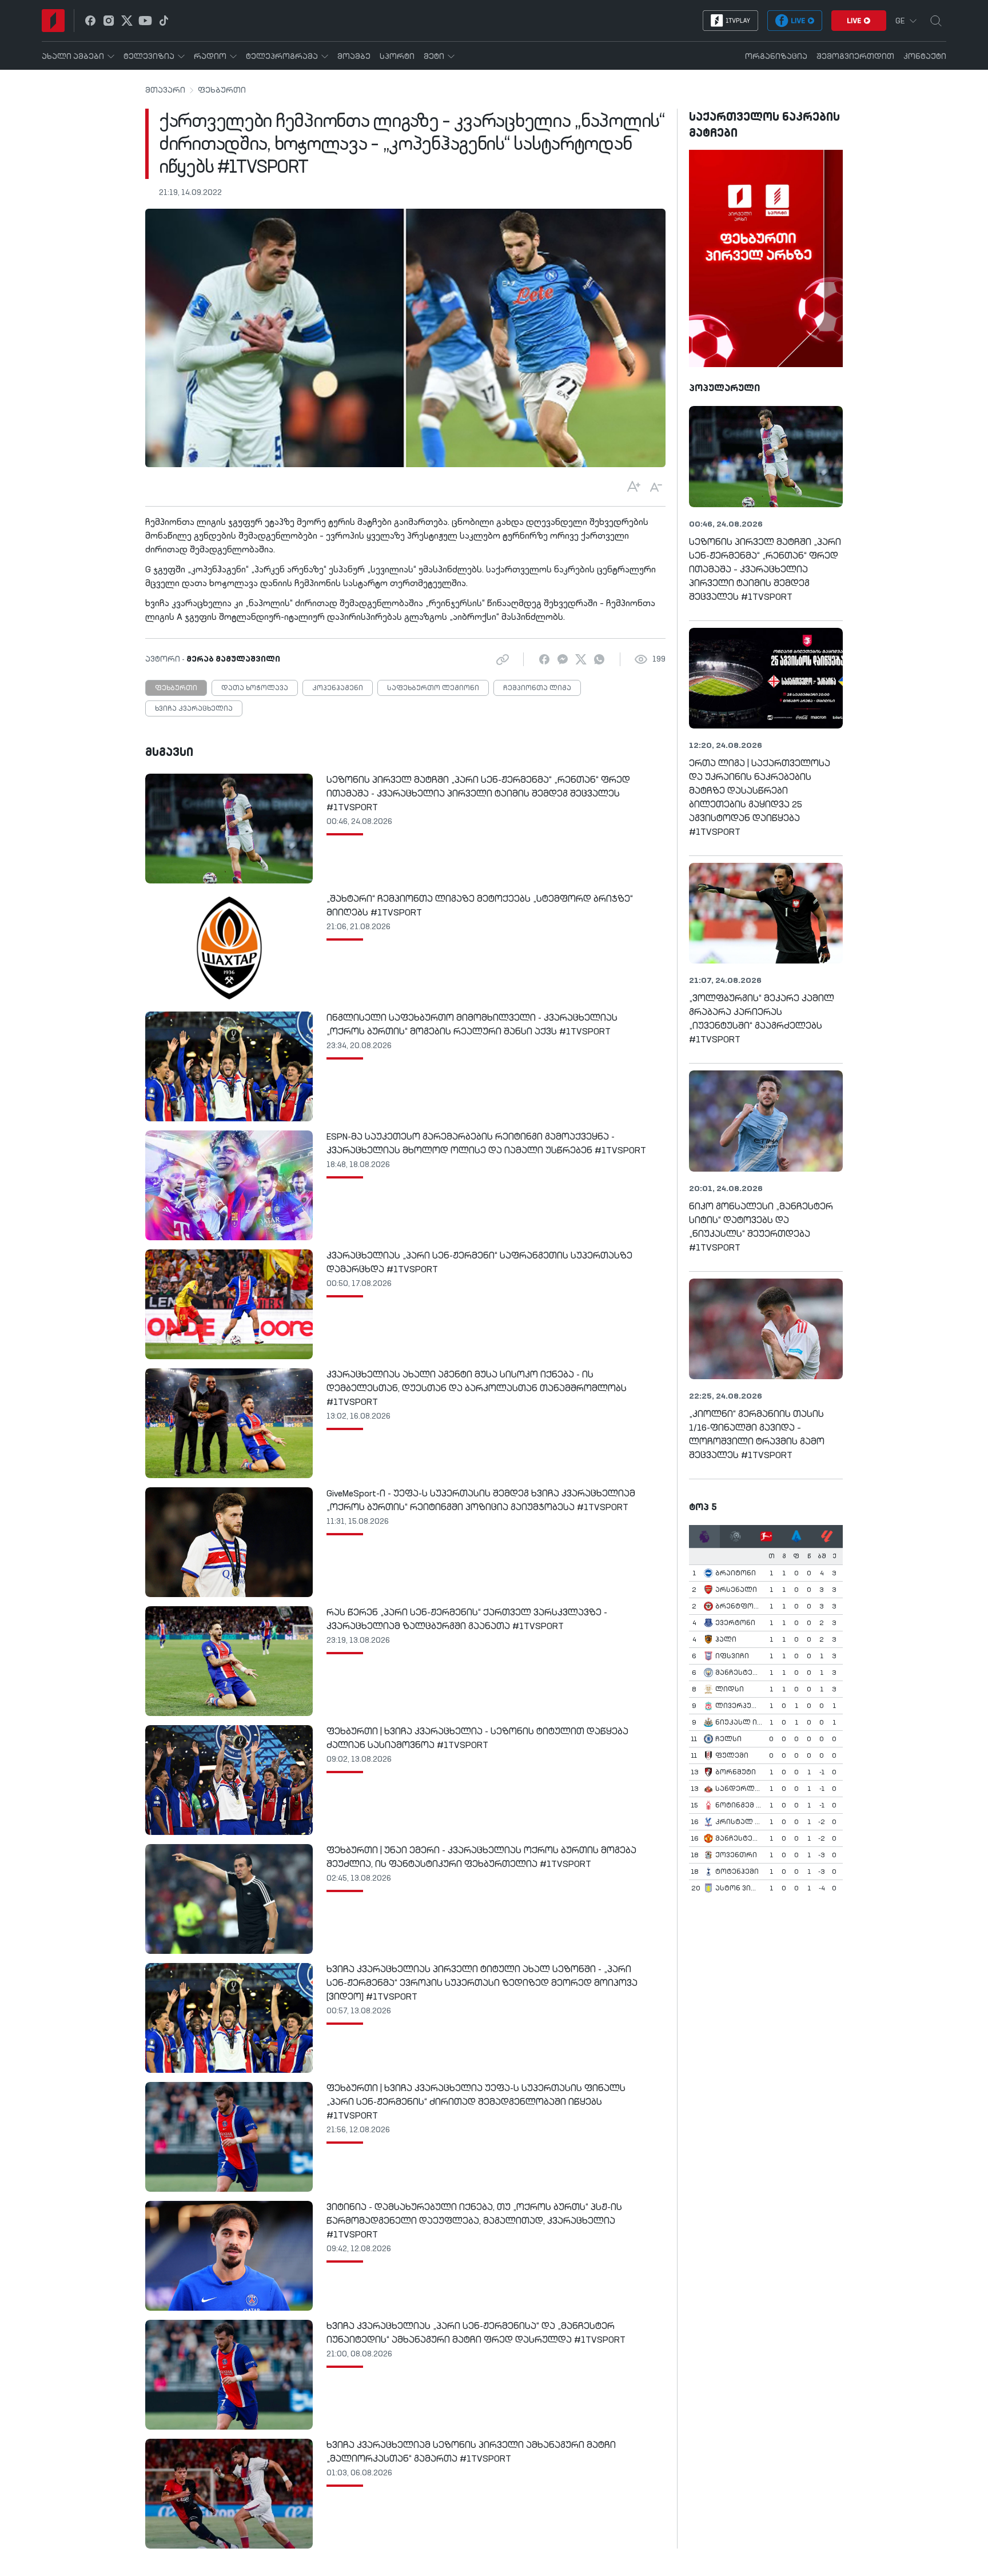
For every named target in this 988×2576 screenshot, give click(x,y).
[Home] (53, 21)
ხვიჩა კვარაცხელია (194, 709)
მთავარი (165, 90)
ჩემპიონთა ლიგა (537, 688)
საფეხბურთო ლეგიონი (433, 688)
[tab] (704, 1536)
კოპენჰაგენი (338, 688)
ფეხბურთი (222, 90)
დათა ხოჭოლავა (255, 688)
